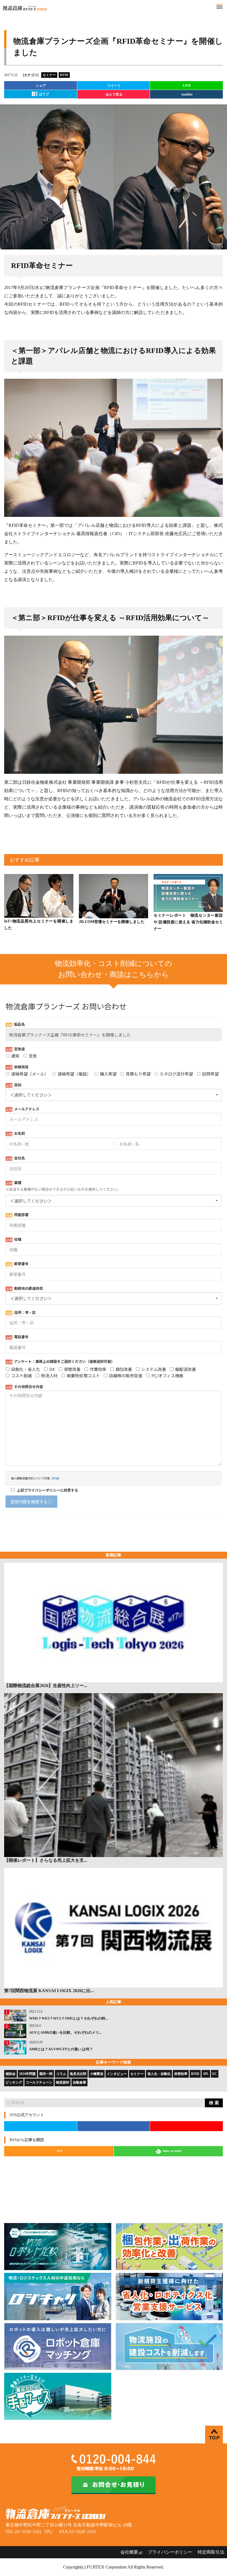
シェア (41, 86)
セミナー (137, 2074)
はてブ (44, 94)
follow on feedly (172, 2151)
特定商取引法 (211, 2552)
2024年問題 (27, 2074)
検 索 (214, 2103)
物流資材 (63, 2082)
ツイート (114, 86)
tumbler (187, 94)
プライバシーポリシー (170, 2552)
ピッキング (14, 2082)
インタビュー (117, 2074)
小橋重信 (97, 2074)
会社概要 (129, 2552)
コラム (61, 2074)
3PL (206, 2074)
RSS (60, 2151)
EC (215, 2074)
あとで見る (114, 94)
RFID (195, 2074)
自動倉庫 (79, 2082)
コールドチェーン (39, 2082)
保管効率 (181, 2074)
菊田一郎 (46, 2074)
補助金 (11, 2074)
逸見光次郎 (78, 2074)
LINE (187, 86)
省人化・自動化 (159, 2074)
